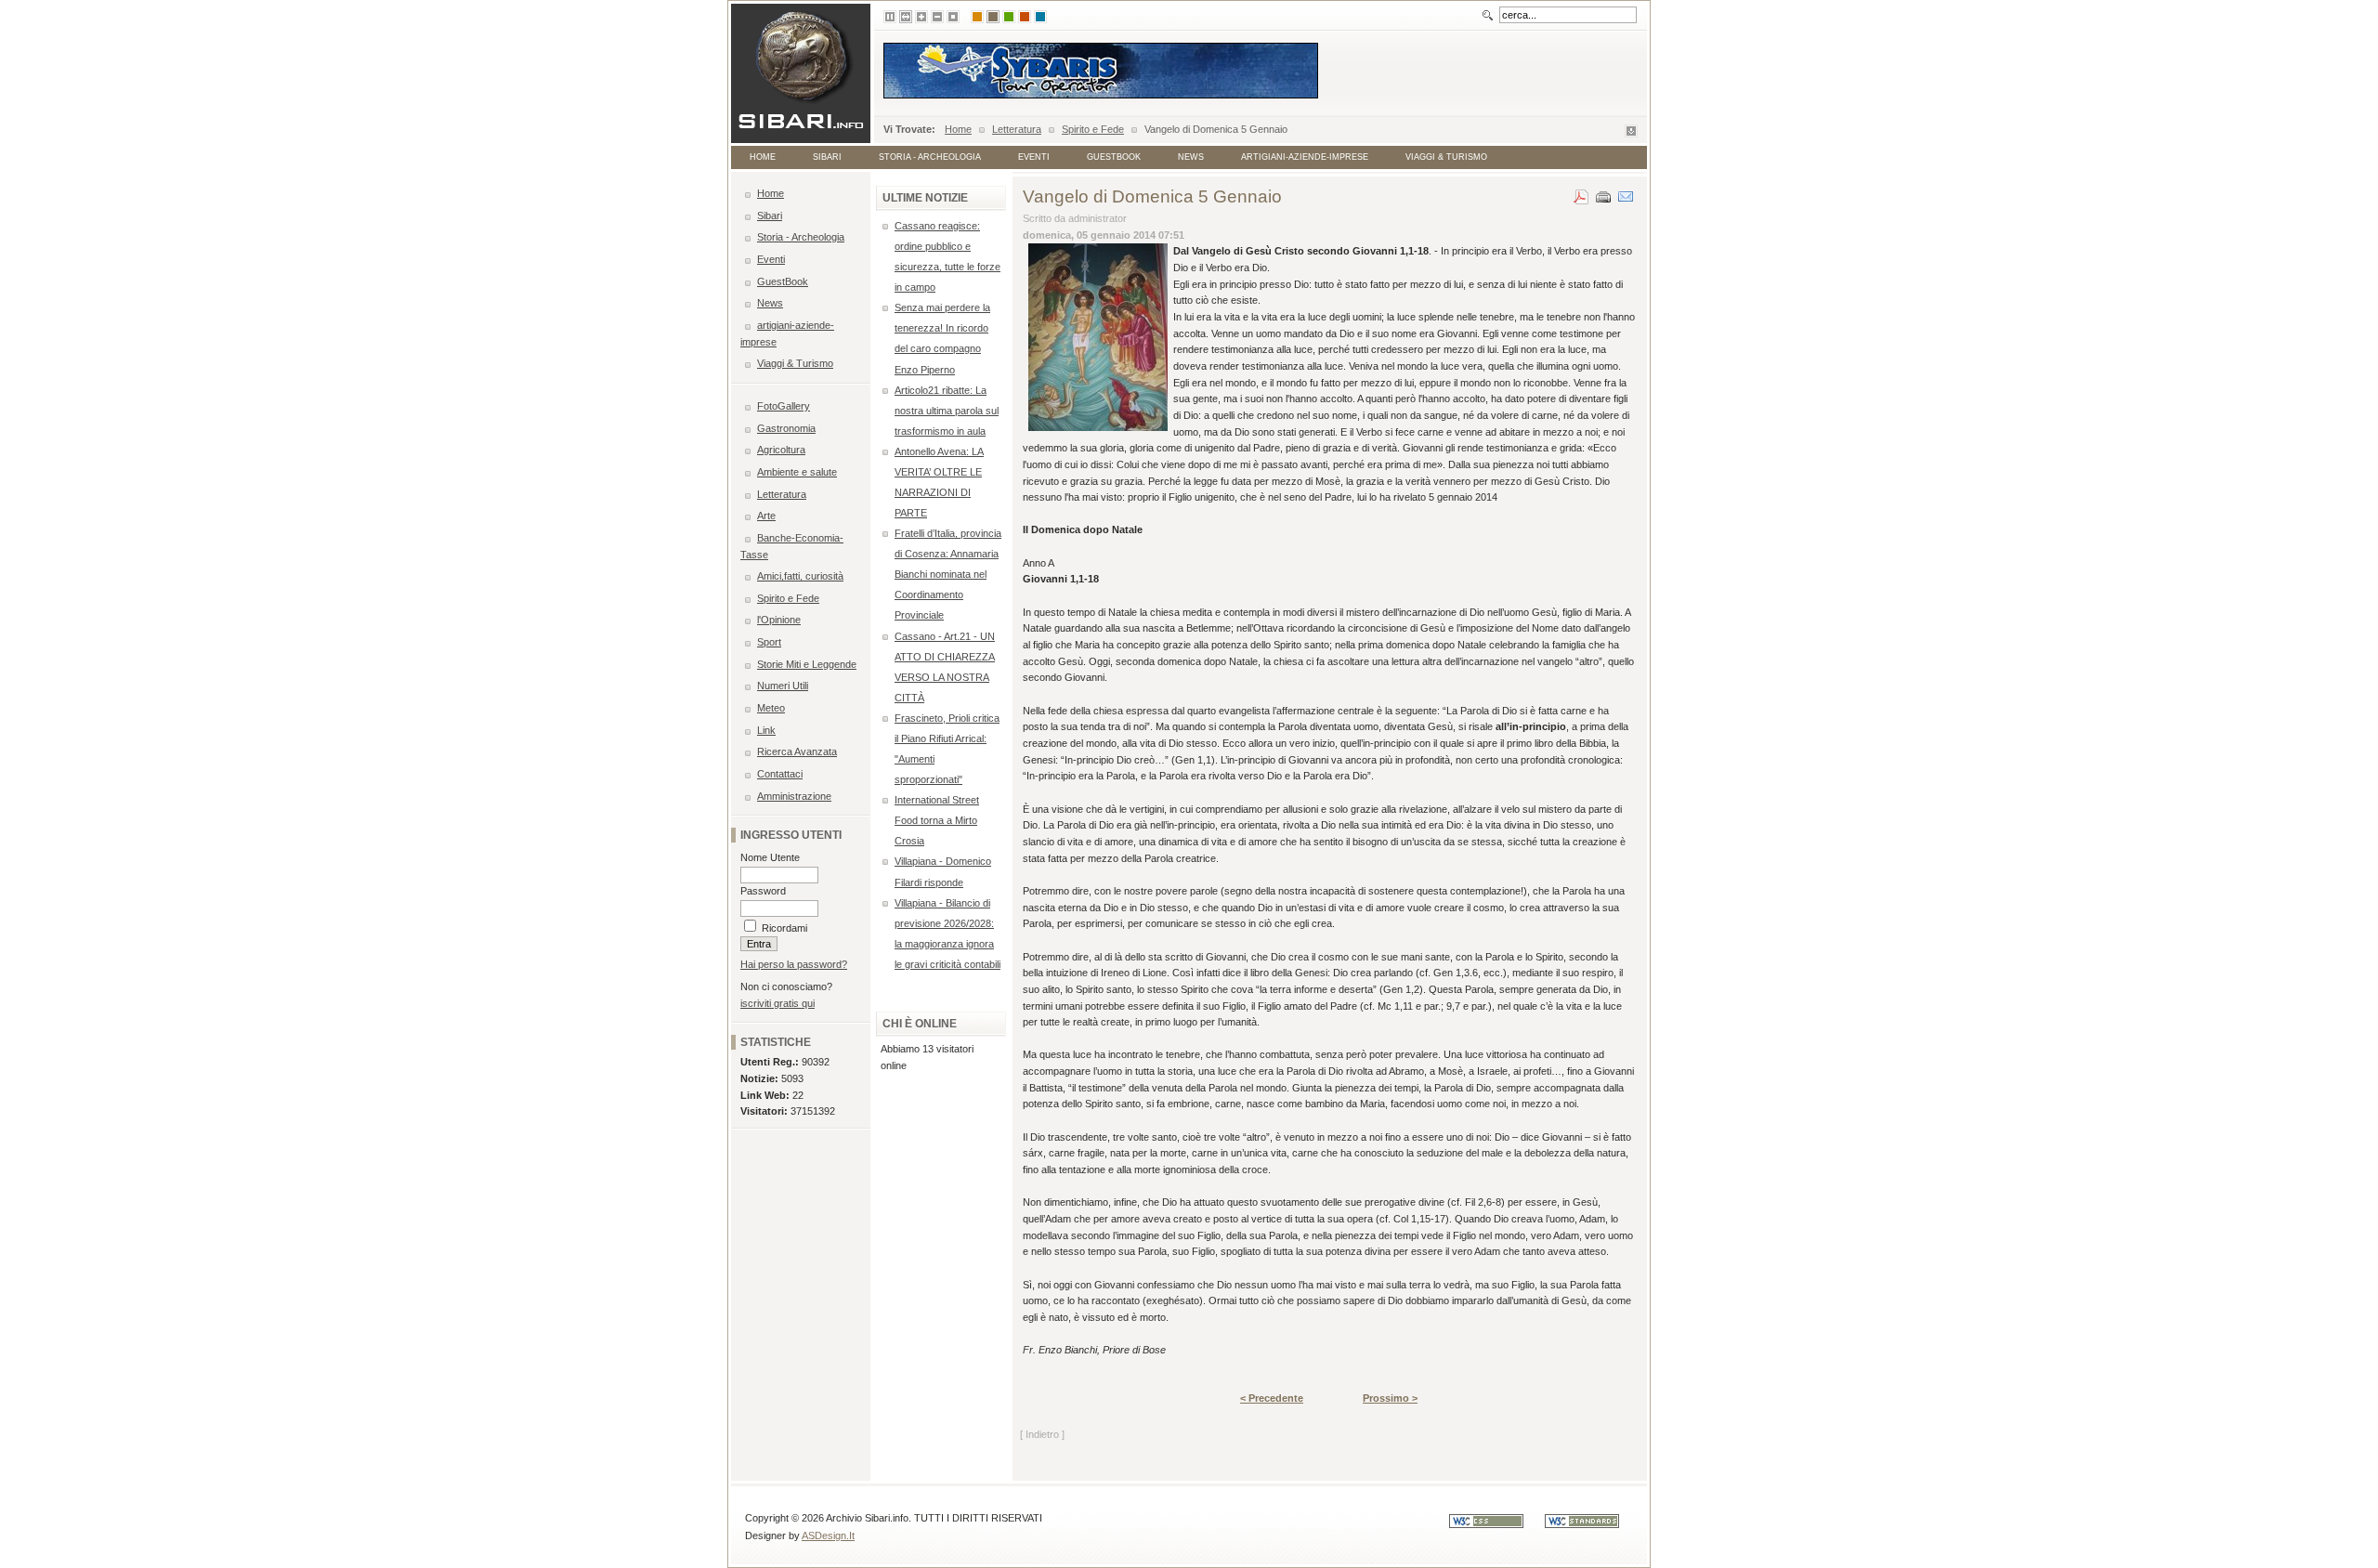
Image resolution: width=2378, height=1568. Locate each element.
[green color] (1009, 17)
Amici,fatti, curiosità (800, 576)
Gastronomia (786, 428)
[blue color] (1040, 17)
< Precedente (1272, 1398)
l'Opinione (779, 620)
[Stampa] (1603, 193)
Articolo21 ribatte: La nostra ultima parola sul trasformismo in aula (947, 411)
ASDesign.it (828, 1535)
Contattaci (780, 774)
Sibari (827, 157)
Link (766, 730)
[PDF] (1581, 193)
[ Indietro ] (1042, 1434)
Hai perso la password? (794, 964)
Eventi (1034, 157)
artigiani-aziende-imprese (1305, 157)
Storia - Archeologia (930, 157)
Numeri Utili (783, 686)
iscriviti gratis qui (777, 1003)
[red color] (1025, 17)
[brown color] (993, 17)
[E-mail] (1626, 193)
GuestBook (1114, 157)
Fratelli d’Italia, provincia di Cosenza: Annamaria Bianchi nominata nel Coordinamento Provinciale (948, 574)
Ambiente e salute (797, 472)
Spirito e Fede (1093, 129)
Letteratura (1017, 129)
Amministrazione (794, 796)
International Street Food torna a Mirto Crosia (937, 820)
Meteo (771, 708)
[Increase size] (921, 17)
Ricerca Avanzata (797, 751)
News (1191, 157)
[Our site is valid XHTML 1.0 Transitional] (1591, 1524)
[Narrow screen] (890, 17)
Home (958, 129)
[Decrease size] (937, 17)
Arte (766, 516)
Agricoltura (781, 450)
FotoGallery (784, 406)
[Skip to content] (1631, 134)
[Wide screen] (906, 17)
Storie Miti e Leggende (807, 664)
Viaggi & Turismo (1446, 157)
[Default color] (977, 17)
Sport (769, 642)
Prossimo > (1390, 1398)
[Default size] (953, 17)
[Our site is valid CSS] (1497, 1524)
